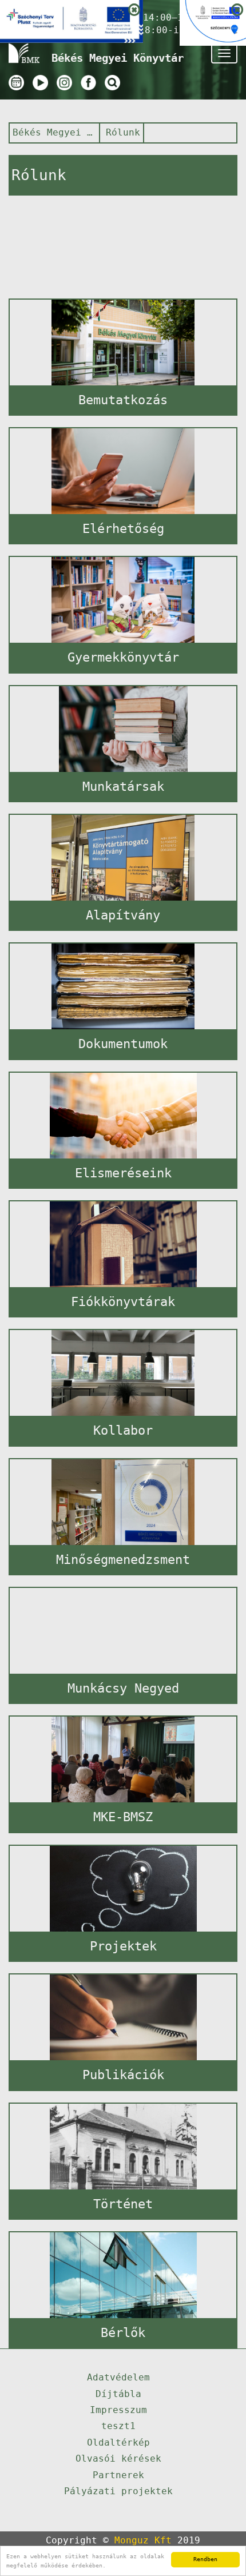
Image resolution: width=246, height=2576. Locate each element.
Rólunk (123, 132)
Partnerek (118, 2475)
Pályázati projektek (118, 2491)
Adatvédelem (118, 2377)
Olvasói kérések (118, 2458)
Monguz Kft (143, 2540)
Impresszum (118, 2410)
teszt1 (118, 2426)
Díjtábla (118, 2394)
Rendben (205, 2559)
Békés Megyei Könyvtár (53, 132)
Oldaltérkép (118, 2442)
